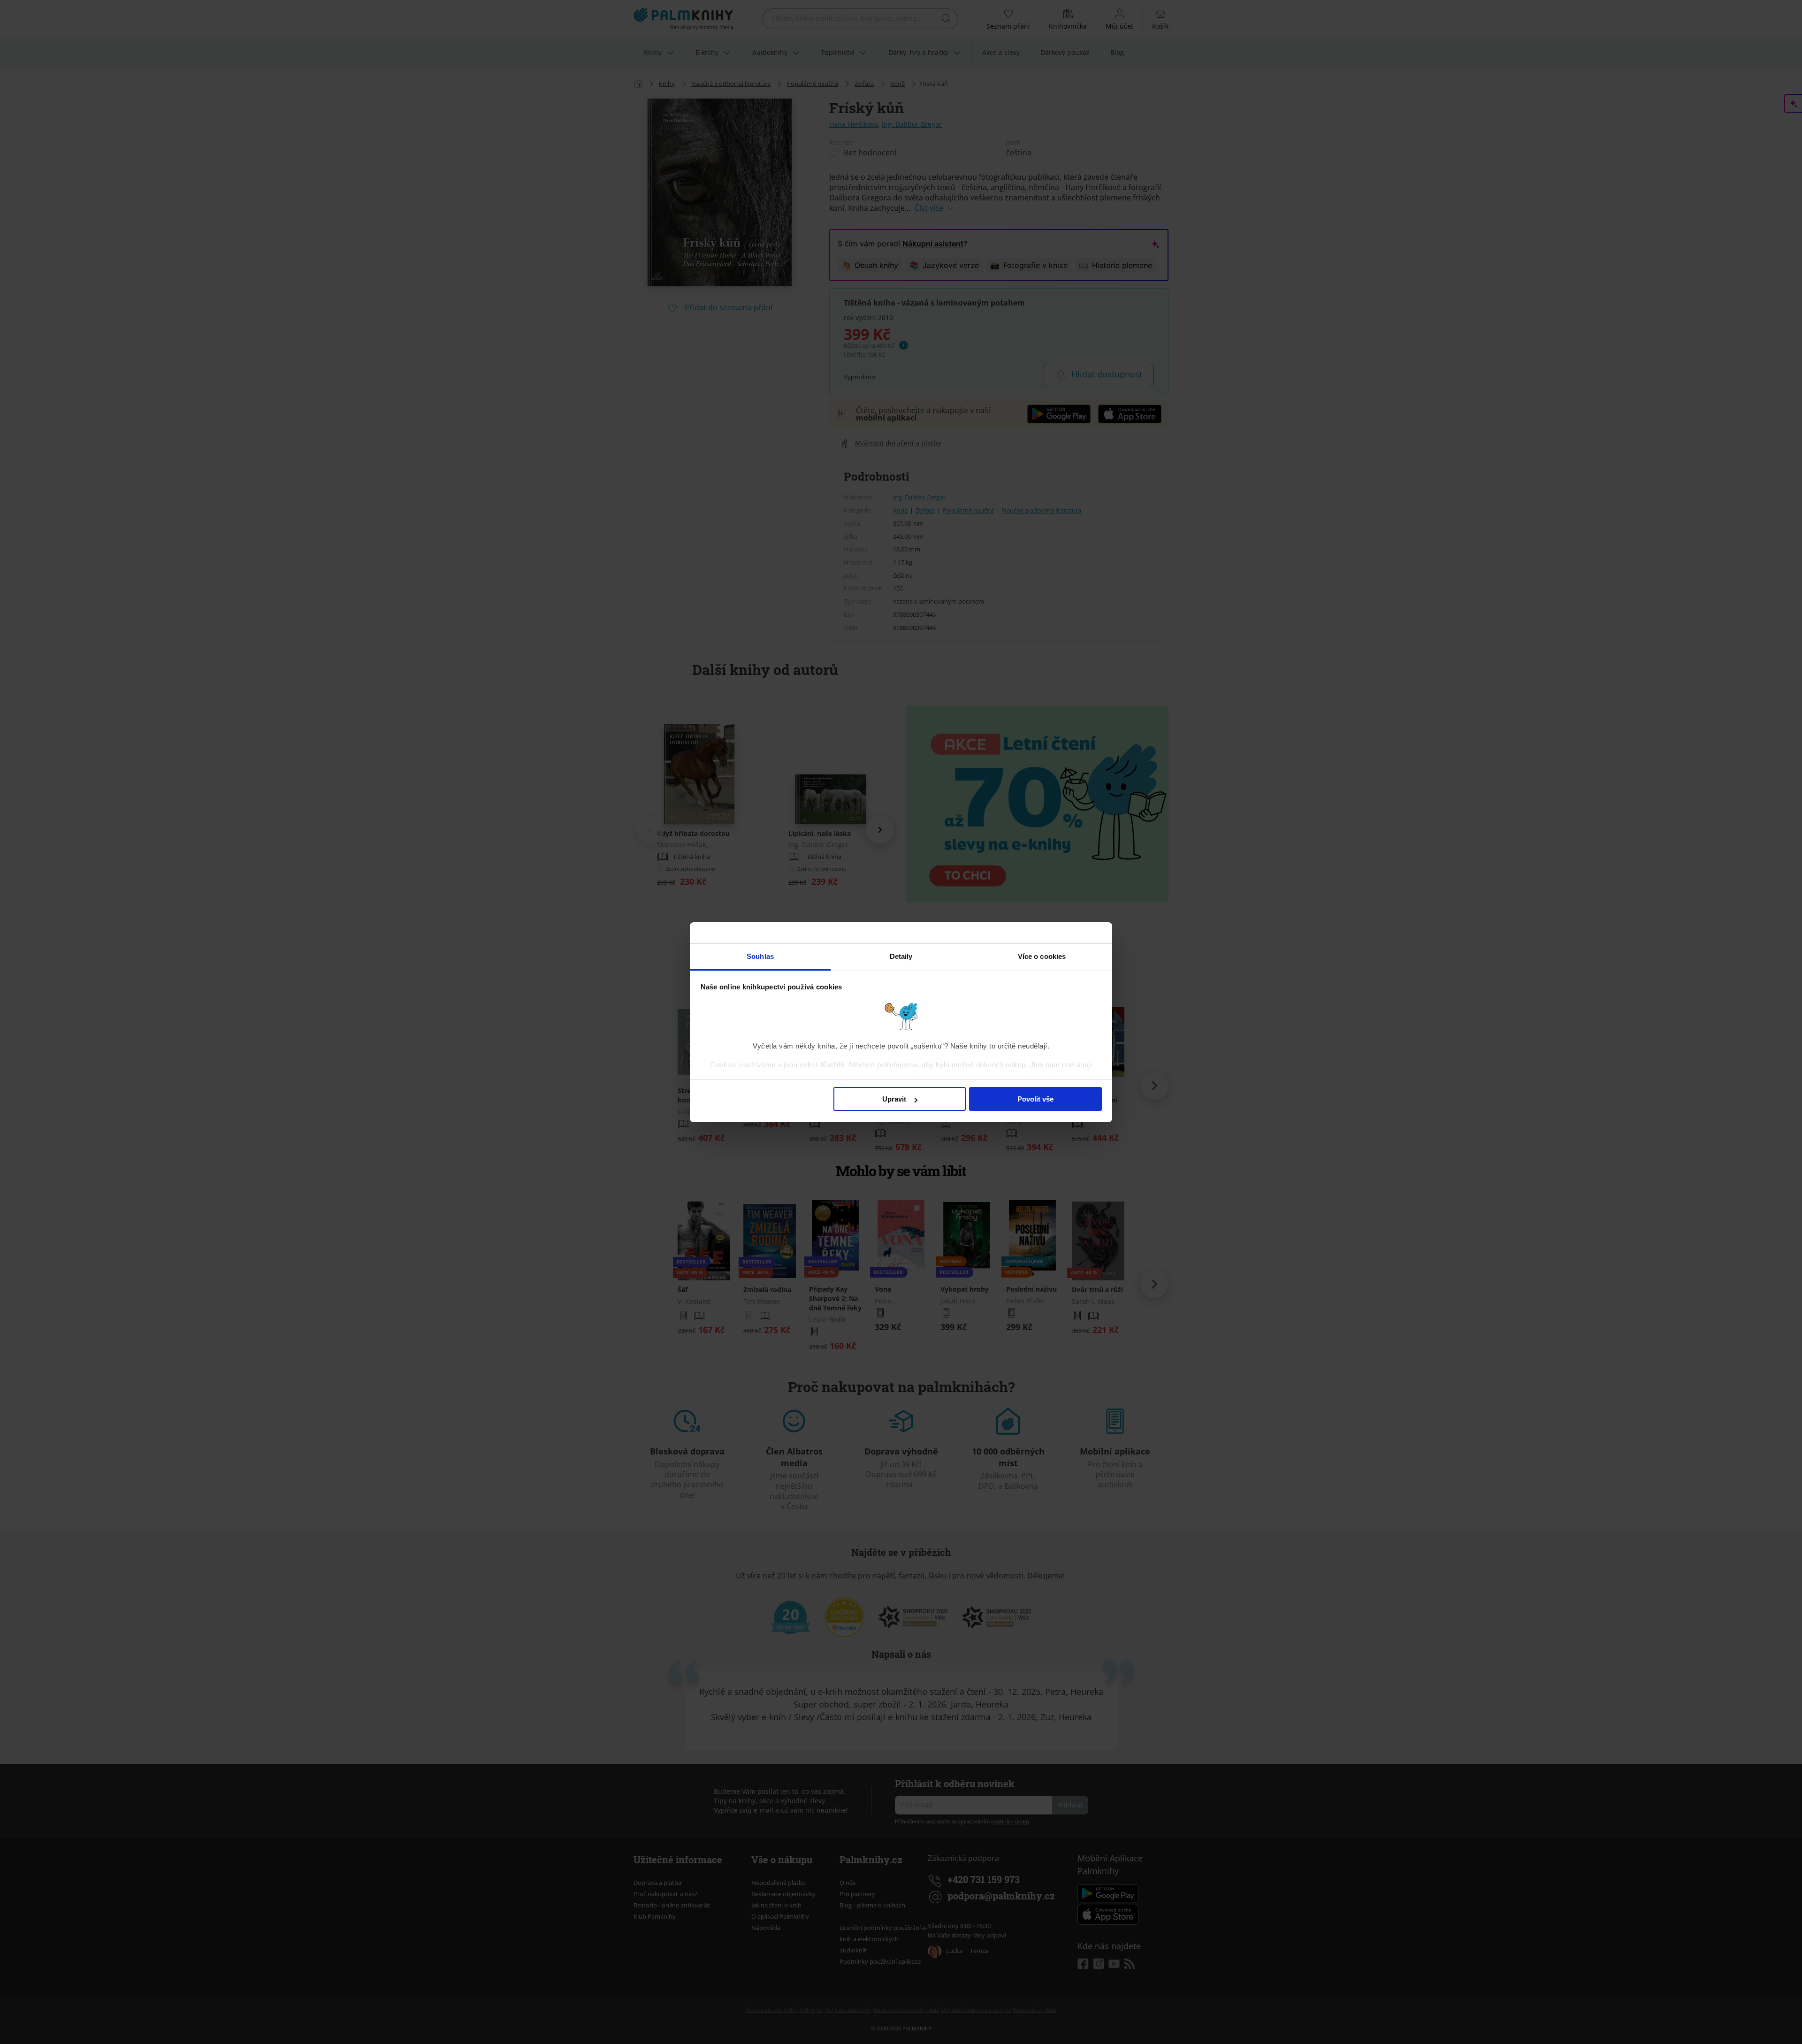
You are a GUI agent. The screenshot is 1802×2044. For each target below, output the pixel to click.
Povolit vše (1035, 1099)
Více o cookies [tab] (1042, 956)
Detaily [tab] (901, 956)
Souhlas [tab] (760, 956)
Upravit (894, 1099)
